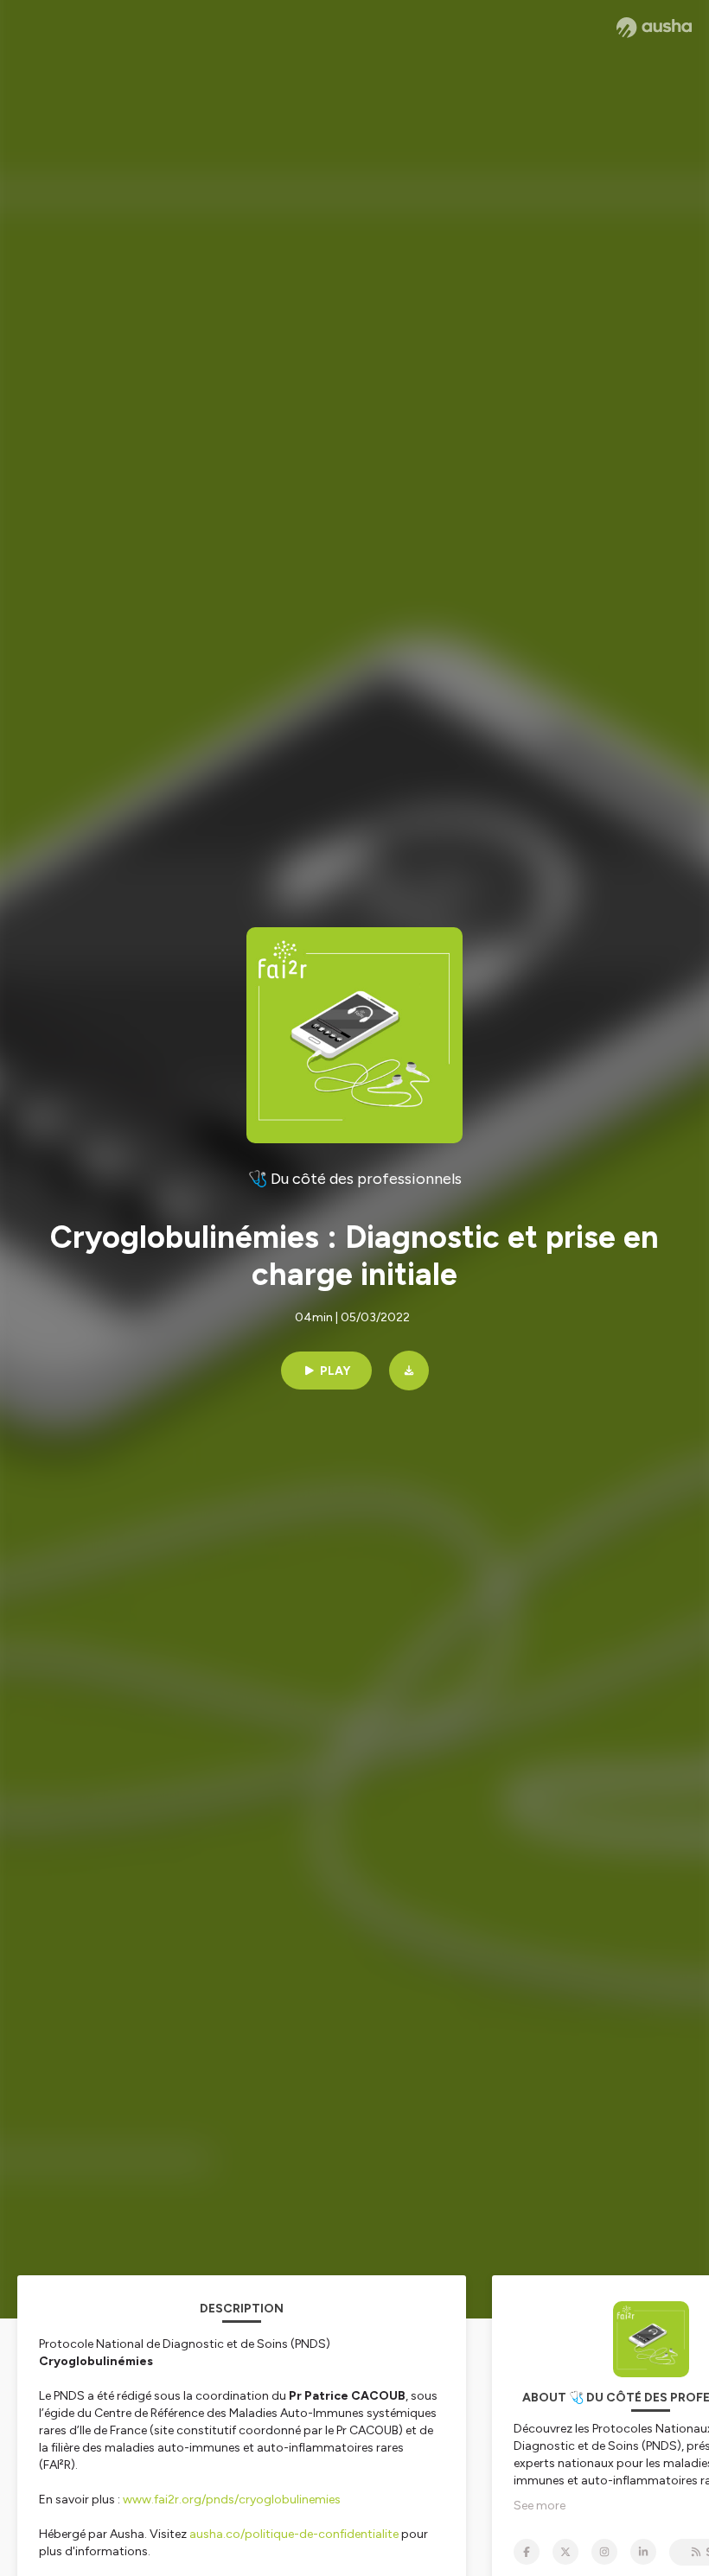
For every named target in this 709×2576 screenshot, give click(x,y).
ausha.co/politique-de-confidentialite (294, 2534)
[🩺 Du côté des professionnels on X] (565, 2552)
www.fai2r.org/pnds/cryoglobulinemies (232, 2500)
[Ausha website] (654, 28)
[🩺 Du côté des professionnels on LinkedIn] (643, 2552)
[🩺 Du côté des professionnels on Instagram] (604, 2552)
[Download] (409, 1371)
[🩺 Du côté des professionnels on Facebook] (527, 2552)
